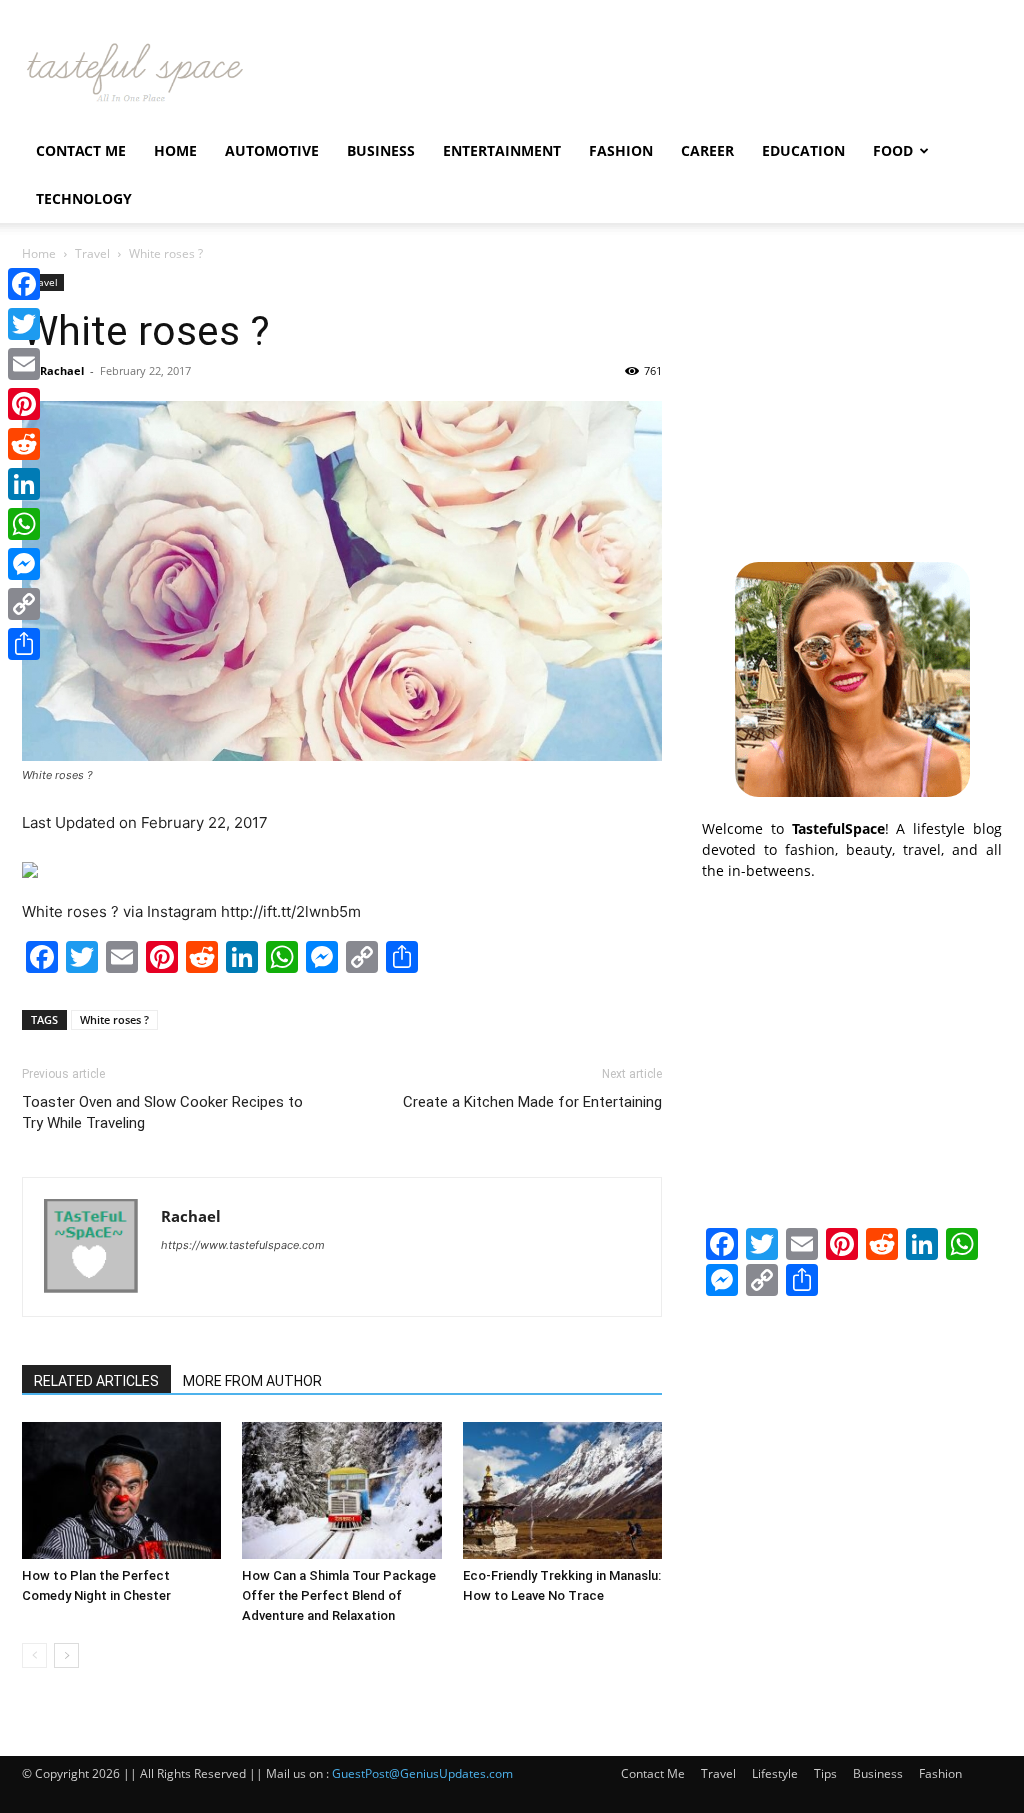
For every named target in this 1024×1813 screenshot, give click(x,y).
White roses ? (114, 1019)
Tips (825, 1773)
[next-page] (66, 1655)
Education (803, 150)
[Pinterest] (24, 404)
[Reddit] (24, 444)
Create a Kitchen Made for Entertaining (532, 1102)
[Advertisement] (852, 399)
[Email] (24, 364)
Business (381, 150)
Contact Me (81, 150)
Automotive (272, 150)
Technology (84, 198)
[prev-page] (34, 1655)
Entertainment (502, 150)
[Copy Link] (24, 604)
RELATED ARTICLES (96, 1381)
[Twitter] (24, 324)
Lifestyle (775, 1773)
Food (893, 150)
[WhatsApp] (24, 524)
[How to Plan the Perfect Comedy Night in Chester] (121, 1490)
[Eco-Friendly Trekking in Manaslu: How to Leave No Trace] (562, 1490)
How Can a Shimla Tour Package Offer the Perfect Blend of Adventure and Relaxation (339, 1595)
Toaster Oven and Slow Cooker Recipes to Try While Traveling (162, 1112)
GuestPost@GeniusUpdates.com (422, 1773)
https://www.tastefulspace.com (243, 1245)
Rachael (62, 370)
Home (175, 150)
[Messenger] (24, 564)
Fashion (621, 150)
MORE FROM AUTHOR (252, 1381)
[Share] (24, 644)
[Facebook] (24, 284)
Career (707, 150)
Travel (92, 253)
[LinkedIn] (24, 484)
